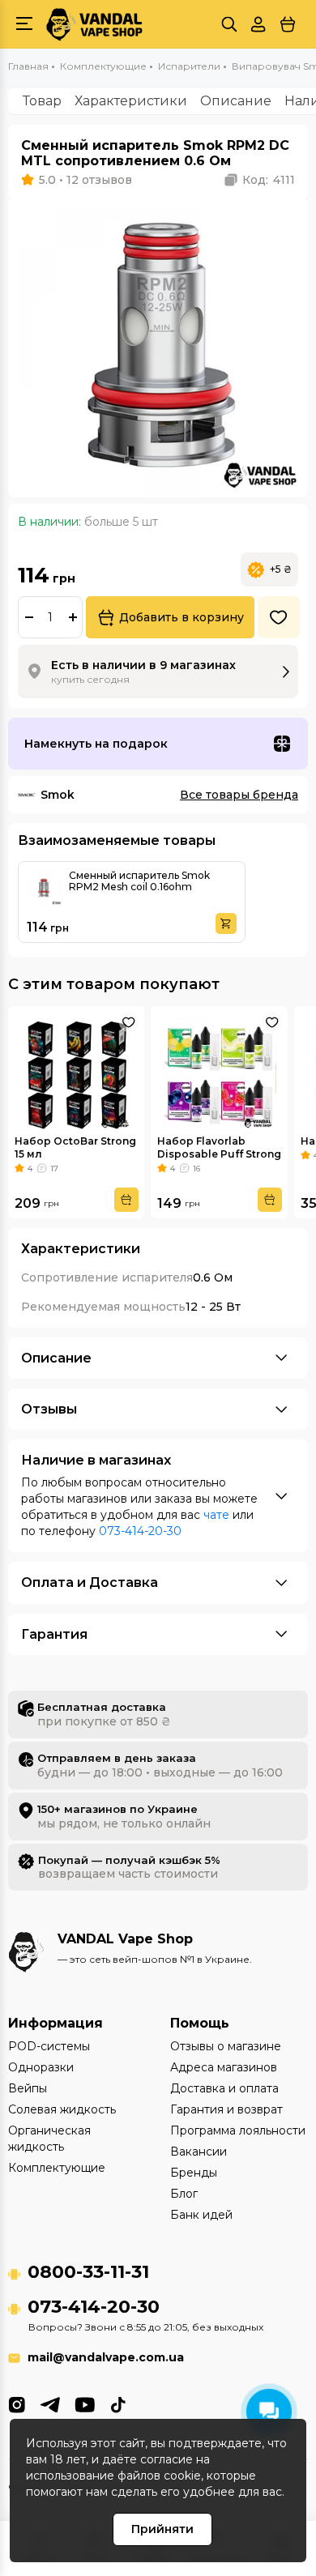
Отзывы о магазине (226, 2046)
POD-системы (49, 2046)
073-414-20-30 (140, 1531)
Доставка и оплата (224, 2088)
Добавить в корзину (181, 617)
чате (216, 1515)
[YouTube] (85, 2403)
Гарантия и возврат (226, 2109)
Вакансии (199, 2152)
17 (54, 1169)
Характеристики (131, 101)
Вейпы (28, 2088)
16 (196, 1169)
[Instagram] (17, 2403)
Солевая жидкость (62, 2109)
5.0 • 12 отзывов (85, 180)
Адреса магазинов (224, 2067)
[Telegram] (50, 2403)
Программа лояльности (238, 2130)
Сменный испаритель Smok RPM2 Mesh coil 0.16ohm (139, 881)
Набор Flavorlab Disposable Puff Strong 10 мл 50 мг (219, 1154)
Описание (236, 101)
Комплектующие (57, 2168)
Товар (42, 101)
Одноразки (41, 2067)
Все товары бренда (239, 795)
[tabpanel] (158, 348)
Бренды (194, 2173)
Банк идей (201, 2215)
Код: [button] (269, 180)
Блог (184, 2194)
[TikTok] (118, 2403)
